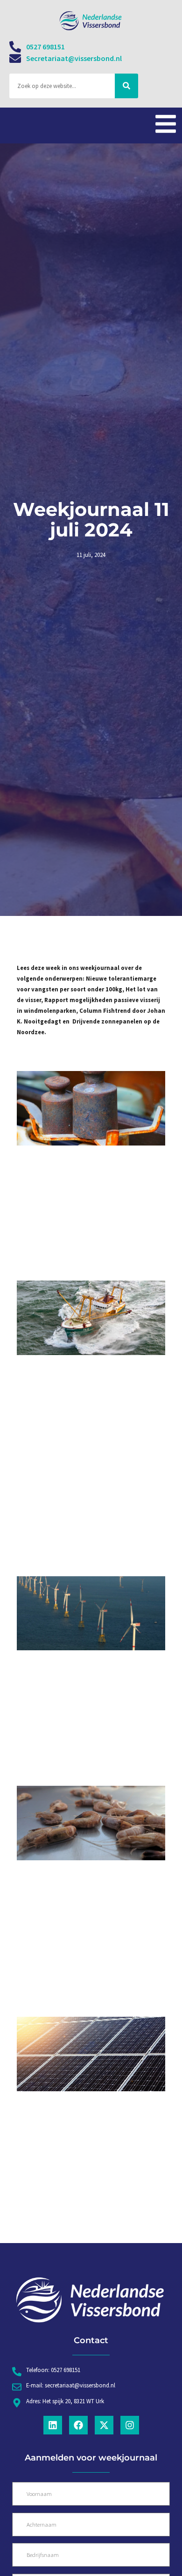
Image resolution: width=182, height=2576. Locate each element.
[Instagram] (130, 2425)
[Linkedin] (53, 2425)
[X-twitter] (104, 2425)
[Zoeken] (126, 86)
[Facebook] (78, 2425)
